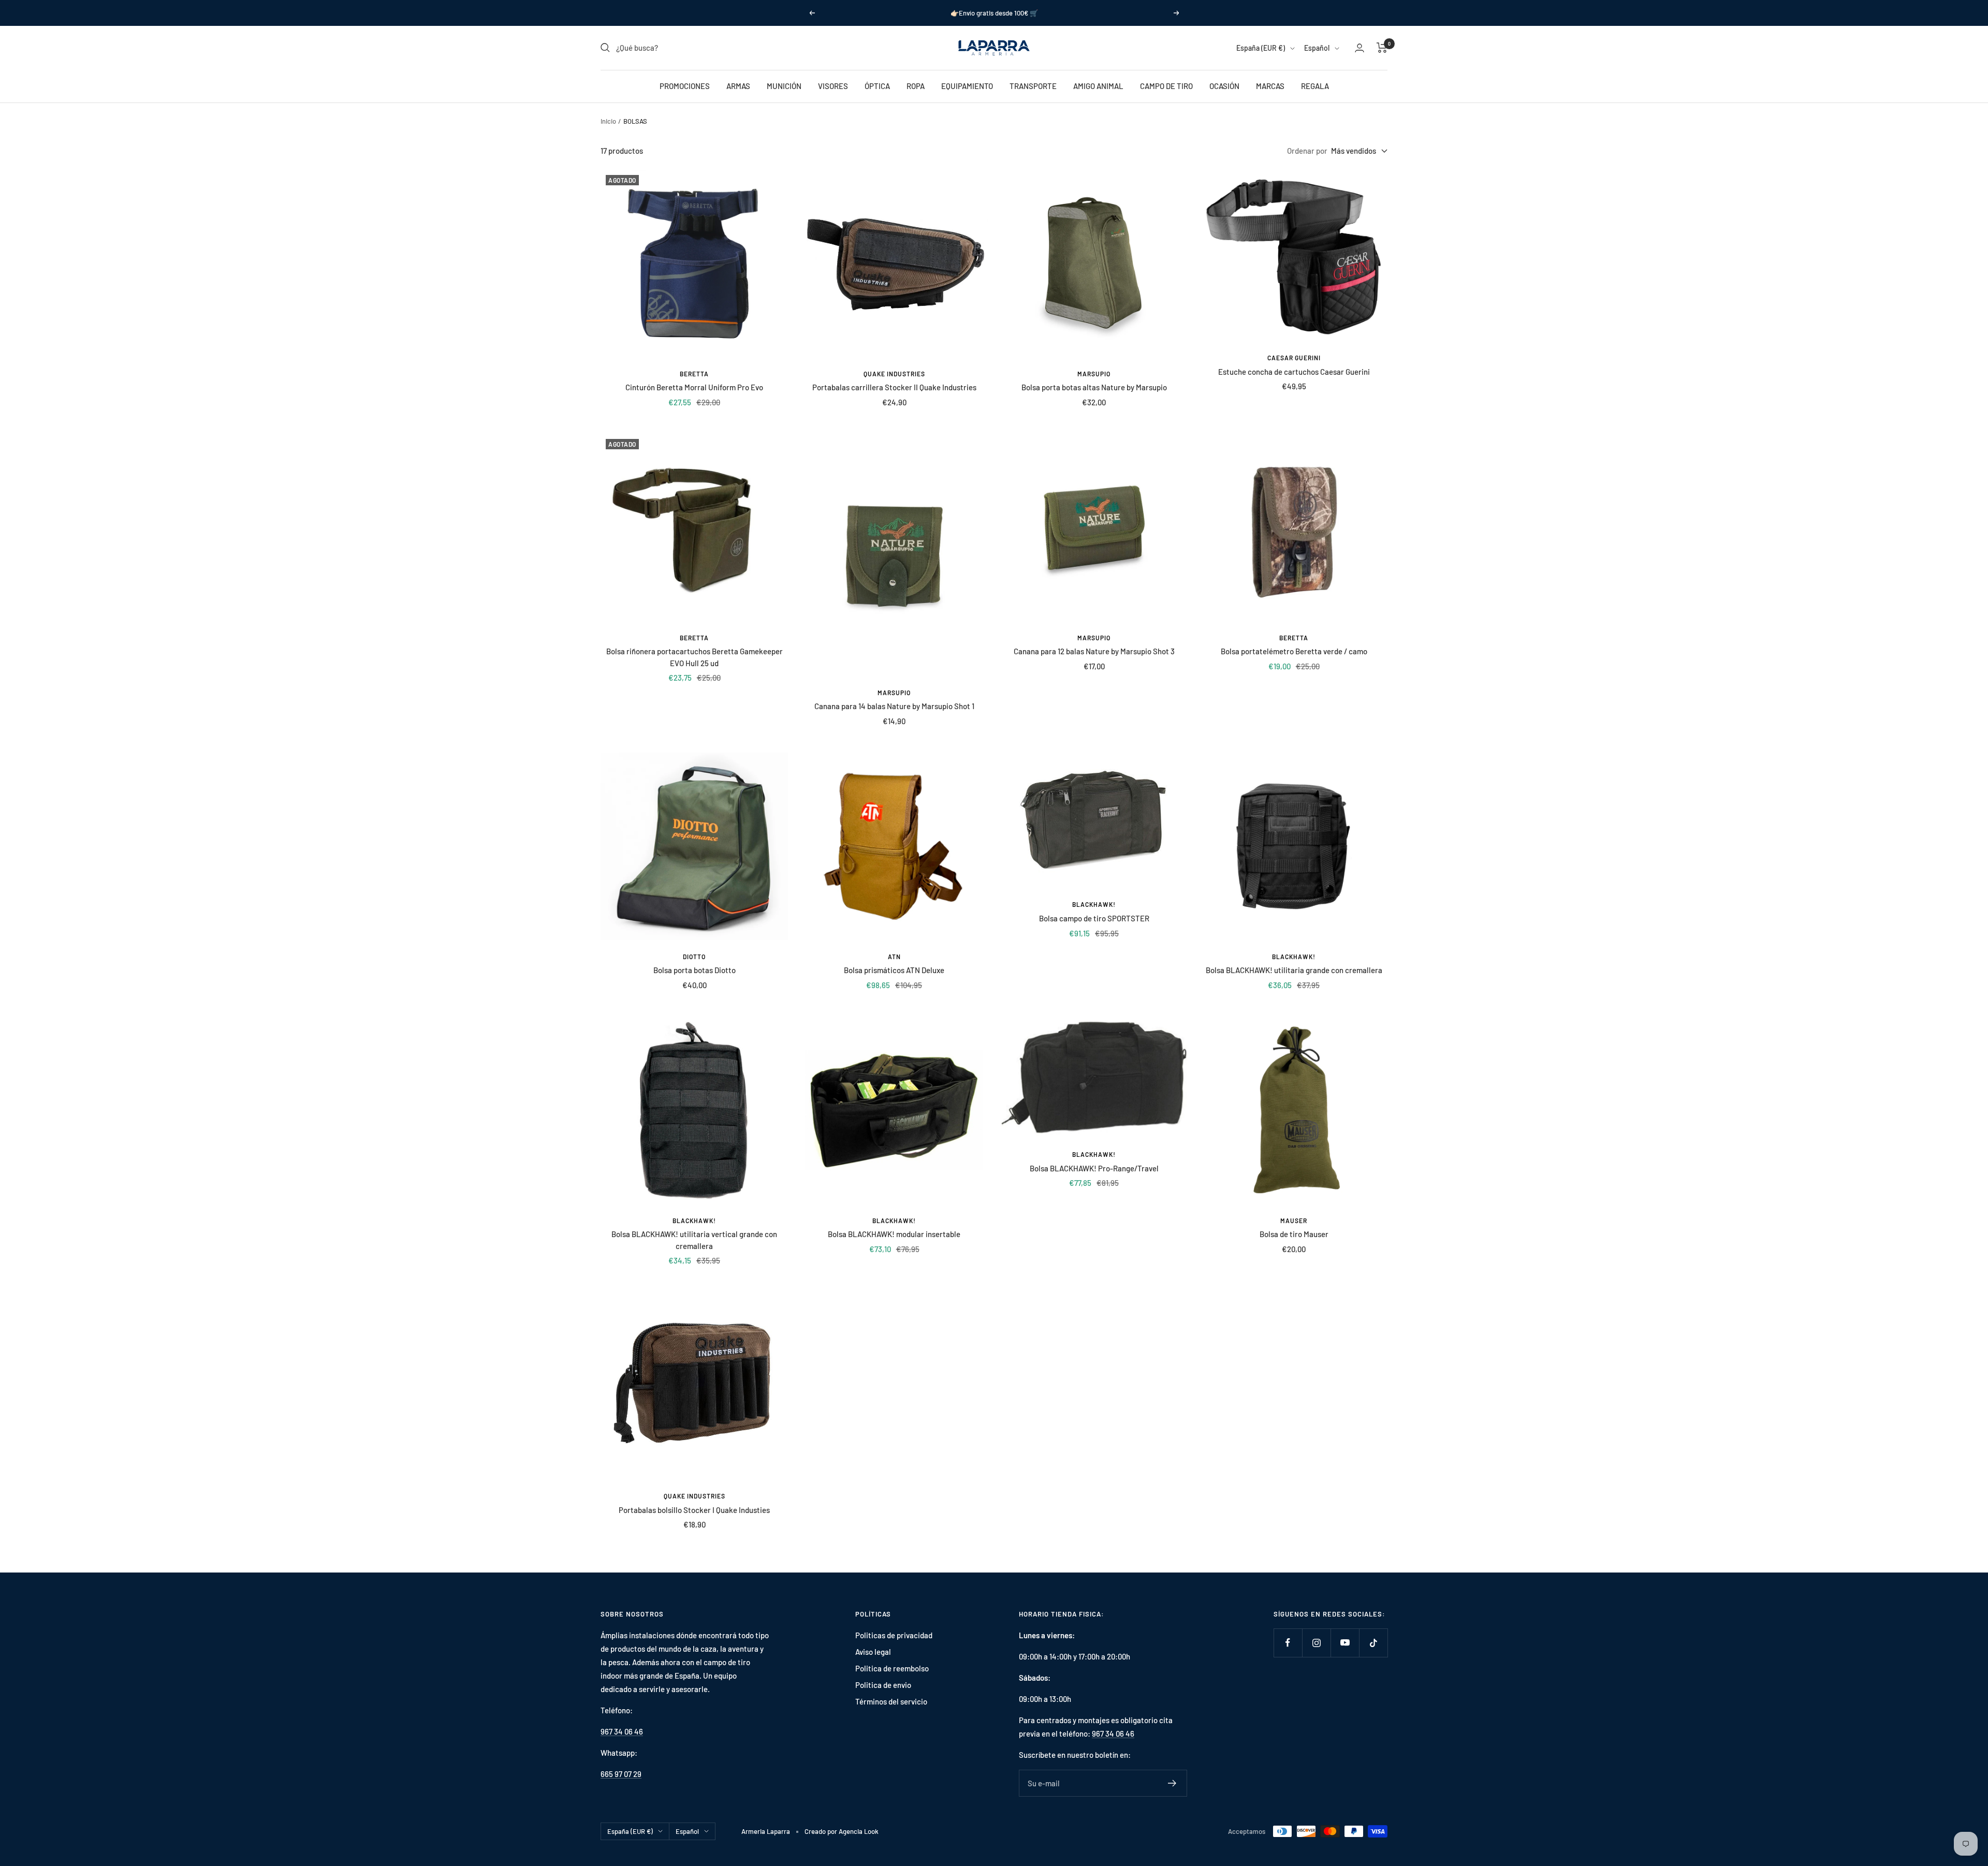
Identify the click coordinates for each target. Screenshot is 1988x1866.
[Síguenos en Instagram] (1316, 1643)
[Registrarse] (1172, 1783)
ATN (894, 957)
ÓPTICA (877, 86)
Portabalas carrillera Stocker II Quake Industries (894, 387)
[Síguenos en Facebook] (1288, 1643)
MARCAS (1270, 86)
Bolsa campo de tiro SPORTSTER (1094, 918)
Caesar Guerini (1294, 358)
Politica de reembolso (892, 1668)
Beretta (694, 374)
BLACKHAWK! (1094, 904)
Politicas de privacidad (894, 1635)
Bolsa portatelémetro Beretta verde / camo (1294, 651)
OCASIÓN (1224, 86)
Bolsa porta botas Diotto (695, 970)
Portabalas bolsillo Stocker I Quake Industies (694, 1510)
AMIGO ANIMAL (1098, 86)
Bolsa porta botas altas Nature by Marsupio (1094, 387)
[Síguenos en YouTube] (1345, 1643)
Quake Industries (894, 374)
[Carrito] (1382, 48)
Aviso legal (873, 1652)
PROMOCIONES (685, 86)
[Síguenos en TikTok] (1373, 1643)
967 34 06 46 (622, 1731)
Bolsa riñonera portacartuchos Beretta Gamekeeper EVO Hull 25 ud (695, 657)
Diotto (694, 957)
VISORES (833, 86)
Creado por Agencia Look (842, 1831)
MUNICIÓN (784, 86)
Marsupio (1094, 374)
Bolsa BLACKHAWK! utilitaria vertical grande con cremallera (694, 1240)
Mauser (1294, 1221)
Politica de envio (883, 1685)
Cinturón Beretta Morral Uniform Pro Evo (694, 387)
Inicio (608, 121)
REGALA (1315, 86)
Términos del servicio (891, 1701)
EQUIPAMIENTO (967, 86)
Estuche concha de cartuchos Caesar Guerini (1294, 372)
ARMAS (738, 86)
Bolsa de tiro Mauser (1294, 1234)
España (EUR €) (1261, 48)
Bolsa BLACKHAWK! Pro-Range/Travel (1094, 1168)
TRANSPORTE (1033, 86)
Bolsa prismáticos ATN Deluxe (894, 970)
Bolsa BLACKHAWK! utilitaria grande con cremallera (1294, 970)
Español (1317, 48)
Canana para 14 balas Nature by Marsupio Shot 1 (894, 706)
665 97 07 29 (621, 1774)
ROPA (916, 86)
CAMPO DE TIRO (1166, 86)
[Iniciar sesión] (1360, 48)
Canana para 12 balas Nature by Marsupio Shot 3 (1094, 651)
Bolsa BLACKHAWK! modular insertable (894, 1234)
